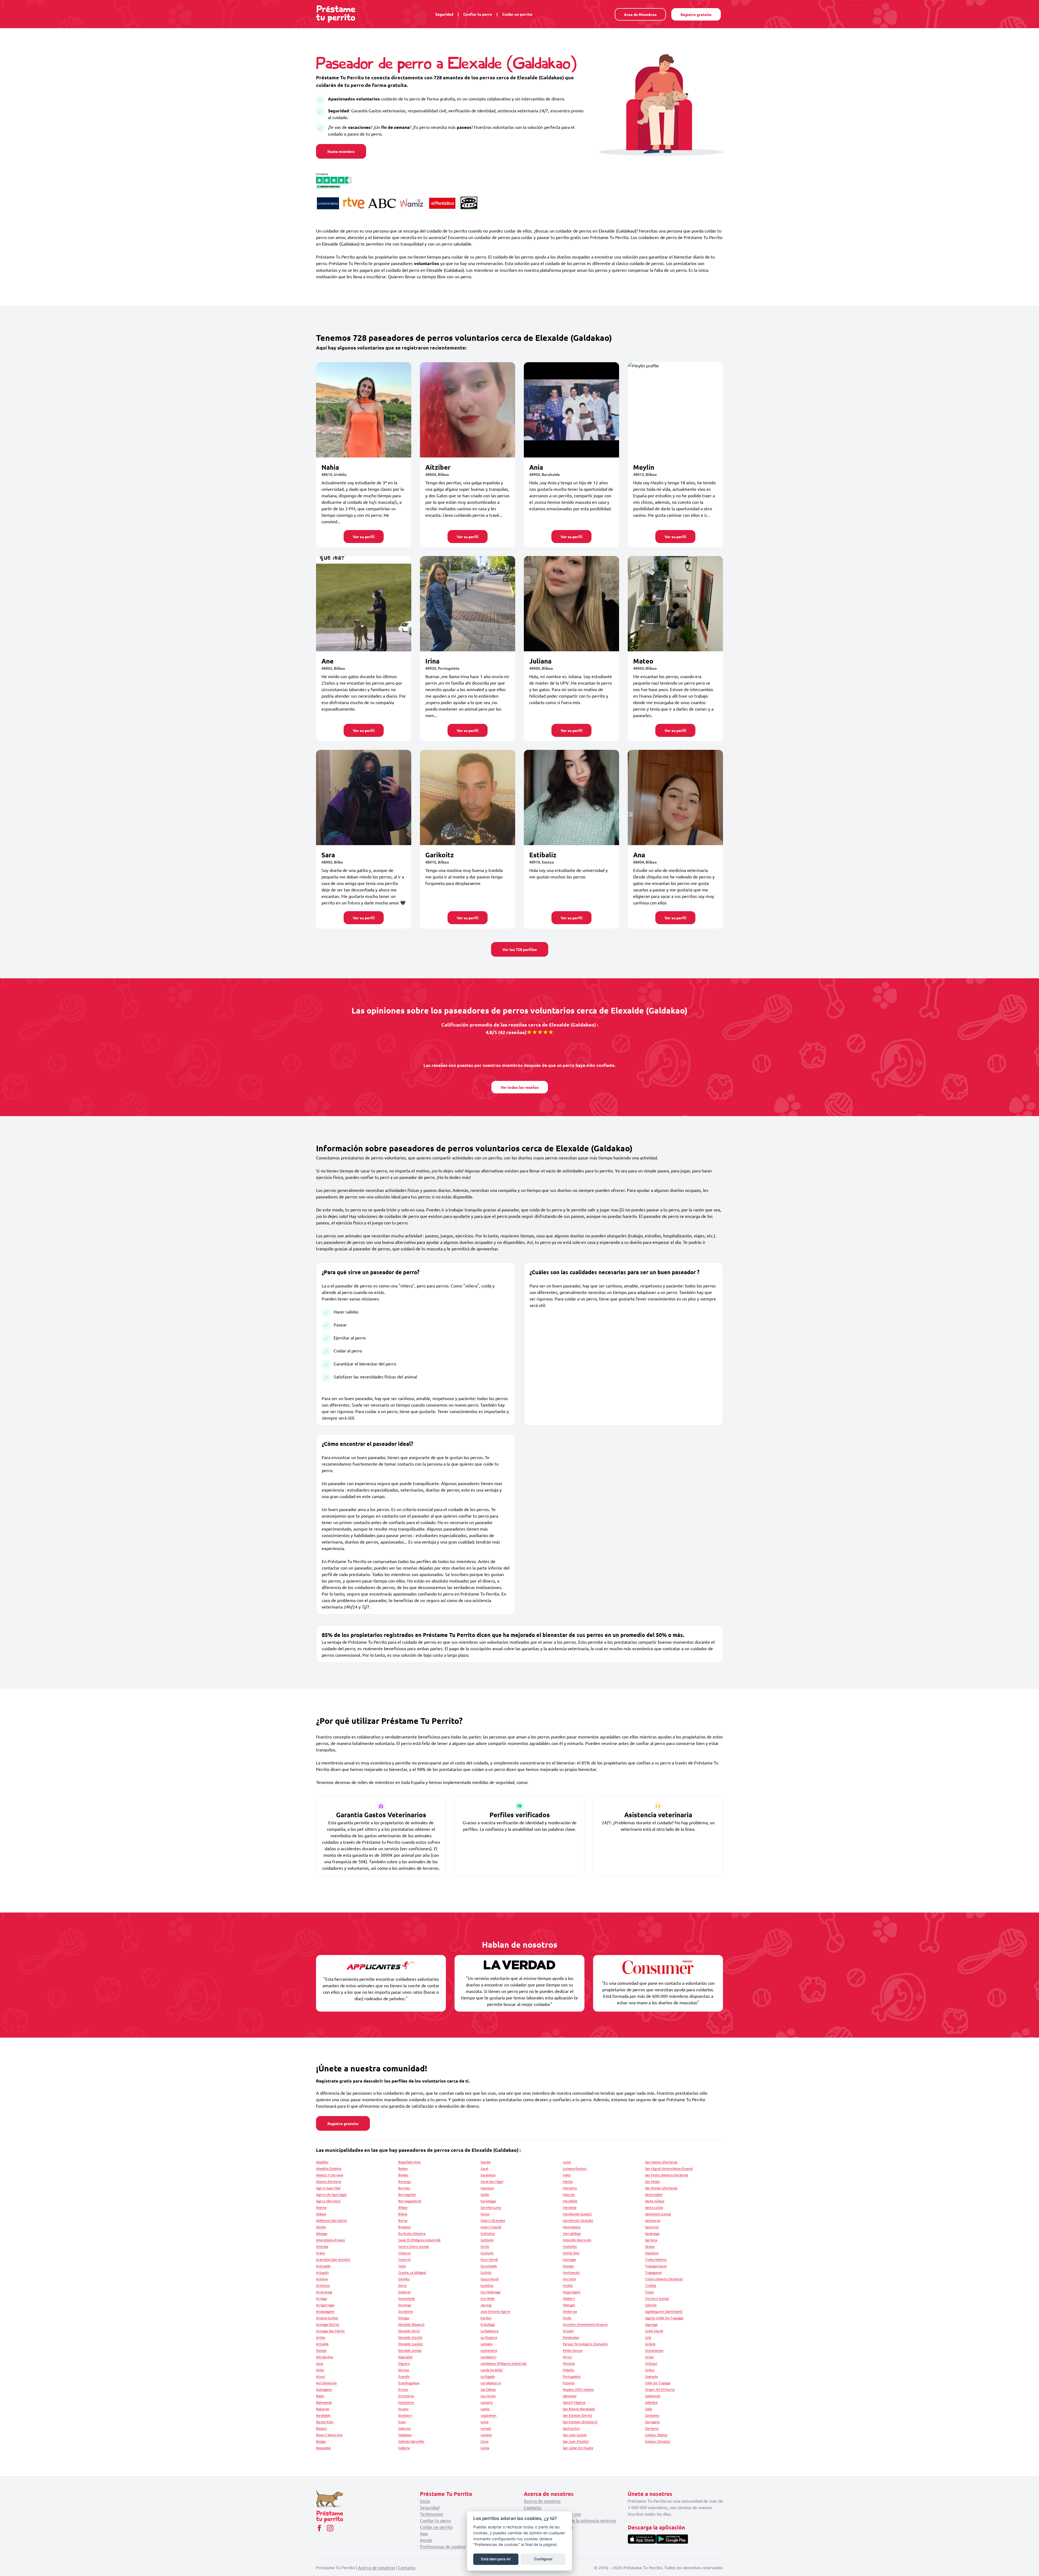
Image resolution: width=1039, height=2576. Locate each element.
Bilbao (403, 2207)
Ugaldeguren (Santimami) (664, 2311)
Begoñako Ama (409, 2162)
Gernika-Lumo (491, 2207)
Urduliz (650, 2344)
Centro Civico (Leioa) (414, 2246)
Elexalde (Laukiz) (411, 2344)
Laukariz (487, 2402)
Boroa (403, 2220)
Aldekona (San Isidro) (331, 2220)
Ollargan (569, 2305)
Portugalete (572, 2376)
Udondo (651, 2305)
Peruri (567, 2357)
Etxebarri (405, 2415)
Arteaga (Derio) (328, 2324)
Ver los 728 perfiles (520, 949)
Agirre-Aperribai (328, 2188)
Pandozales (571, 2337)
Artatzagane (325, 2311)
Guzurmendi (490, 2279)
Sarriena (651, 2240)
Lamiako (486, 2344)
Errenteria (406, 2396)
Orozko (568, 2331)
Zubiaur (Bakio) (656, 2435)
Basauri (321, 2428)
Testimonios (432, 2514)
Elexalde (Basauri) (411, 2324)
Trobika (651, 2285)
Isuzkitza (487, 2285)
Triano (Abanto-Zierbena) (664, 2279)
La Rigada (488, 2376)
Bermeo (404, 2188)
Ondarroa (570, 2311)
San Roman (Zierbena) (661, 2188)
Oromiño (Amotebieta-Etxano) (585, 2324)
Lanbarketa (489, 2350)
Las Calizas (488, 2389)
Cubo (402, 2266)
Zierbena (652, 2428)
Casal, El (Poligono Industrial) (419, 2240)
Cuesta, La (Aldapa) (412, 2272)
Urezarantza (654, 2350)
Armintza (323, 2285)
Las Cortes (488, 2396)
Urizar (650, 2357)
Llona (484, 2441)
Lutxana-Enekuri (575, 2168)
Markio (568, 2181)
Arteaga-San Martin (330, 2331)
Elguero (404, 2363)
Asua (320, 2363)
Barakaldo (323, 2415)
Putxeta (569, 2383)
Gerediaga (488, 2201)
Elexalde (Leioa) (410, 2350)
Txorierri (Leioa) (657, 2298)
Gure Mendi (489, 2259)
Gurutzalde (489, 2266)
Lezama (486, 2435)
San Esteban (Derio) (577, 2415)
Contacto (532, 2507)
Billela (403, 2214)
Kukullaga (488, 2324)
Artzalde (322, 2344)
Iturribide (488, 2298)
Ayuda (426, 2540)
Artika (320, 2337)
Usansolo (652, 2376)
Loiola (485, 2448)
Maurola (569, 2194)
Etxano (403, 2409)
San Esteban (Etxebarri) (580, 2422)
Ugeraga (651, 2324)
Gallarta (404, 2448)
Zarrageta (652, 2422)
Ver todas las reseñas (520, 1087)
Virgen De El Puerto (660, 2389)
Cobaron (405, 2253)
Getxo (485, 2214)
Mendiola (570, 2207)
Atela (320, 2370)
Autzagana (324, 2389)
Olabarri (569, 2298)
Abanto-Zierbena (329, 2181)
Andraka (322, 2246)
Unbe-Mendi (654, 2331)
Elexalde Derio (409, 2331)
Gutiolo (486, 2272)
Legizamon (489, 2415)
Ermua (403, 2389)
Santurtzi (652, 2227)
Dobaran (405, 2292)
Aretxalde (323, 2266)
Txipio (650, 2292)
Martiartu (570, 2188)
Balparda (323, 2409)
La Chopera (489, 2337)
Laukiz (485, 2409)
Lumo (567, 2162)
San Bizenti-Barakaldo (579, 2409)
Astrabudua (325, 2357)
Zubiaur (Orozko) (658, 2441)
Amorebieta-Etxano (331, 2240)
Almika (321, 2227)
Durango (405, 2305)
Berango (405, 2181)
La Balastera (489, 2331)
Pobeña (568, 2370)
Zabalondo (653, 2396)
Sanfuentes (571, 2428)
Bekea (403, 2168)
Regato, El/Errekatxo (578, 2389)
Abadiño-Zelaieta (329, 2168)
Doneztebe (407, 2298)
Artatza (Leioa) (327, 2318)
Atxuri (321, 2376)
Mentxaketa (572, 2227)
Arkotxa (322, 2279)
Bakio (320, 2396)
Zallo (649, 2409)
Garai (484, 2168)
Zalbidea (651, 2402)
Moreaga (569, 2259)
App (424, 2533)
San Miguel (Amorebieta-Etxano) (669, 2168)
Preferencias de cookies (443, 2546)
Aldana (321, 2214)
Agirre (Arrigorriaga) (331, 2194)
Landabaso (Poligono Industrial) (504, 2363)
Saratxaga (652, 2233)
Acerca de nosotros (542, 2501)
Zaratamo (652, 2415)
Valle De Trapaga (658, 2383)
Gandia (486, 2162)
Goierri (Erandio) (493, 2220)
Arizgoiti (322, 2272)
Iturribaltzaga (491, 2292)
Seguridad (444, 14)
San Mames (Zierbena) (661, 2162)
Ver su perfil (364, 537)
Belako (403, 2175)
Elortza (404, 2370)
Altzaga (322, 2233)
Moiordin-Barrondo (577, 2240)
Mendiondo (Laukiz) (577, 2214)
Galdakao (405, 2435)
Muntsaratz (571, 2272)
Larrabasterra (491, 2383)
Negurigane (572, 2292)
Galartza (404, 2428)
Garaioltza (488, 2175)
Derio (402, 2285)
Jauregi (486, 2305)
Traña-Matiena (656, 2259)
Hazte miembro (341, 151)
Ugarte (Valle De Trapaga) (664, 2318)
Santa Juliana (655, 2201)
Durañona (406, 2311)
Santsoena (653, 2220)
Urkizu (650, 2370)
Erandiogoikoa (409, 2383)
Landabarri (488, 2357)
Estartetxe (406, 2402)
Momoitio (570, 2246)
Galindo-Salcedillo (411, 2441)
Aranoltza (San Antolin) (333, 2259)
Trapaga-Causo (656, 2266)
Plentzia (569, 2363)
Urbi (648, 2337)
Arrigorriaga (325, 2305)
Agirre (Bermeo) (328, 2201)
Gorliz (485, 2246)
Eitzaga (404, 2318)
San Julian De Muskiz (578, 2448)
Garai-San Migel (492, 2181)
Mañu (567, 2175)
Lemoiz (486, 2428)
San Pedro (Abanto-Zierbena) (667, 2175)
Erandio (404, 2376)
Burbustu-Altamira (412, 2233)
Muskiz (568, 2285)
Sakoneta (570, 2396)
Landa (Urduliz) (492, 2370)
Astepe (321, 2350)
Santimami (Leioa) (658, 2214)
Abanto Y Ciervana (330, 2175)
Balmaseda (324, 2402)
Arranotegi (324, 2292)
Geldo (485, 2194)
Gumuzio (487, 2253)
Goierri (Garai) (491, 2227)
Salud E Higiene (574, 2402)
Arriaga (321, 2298)
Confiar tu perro (478, 14)
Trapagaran (653, 2272)
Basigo (321, 2441)
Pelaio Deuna (573, 2350)
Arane (320, 2253)
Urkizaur (651, 2363)
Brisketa (404, 2227)
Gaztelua (487, 2188)
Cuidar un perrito (517, 14)
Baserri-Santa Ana (329, 2435)
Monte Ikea (571, 2253)
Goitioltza (488, 2233)
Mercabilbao (572, 2233)
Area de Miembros (640, 14)
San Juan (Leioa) (575, 2435)
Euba (402, 2422)
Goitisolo (487, 2240)
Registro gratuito (696, 14)
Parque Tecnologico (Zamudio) (585, 2344)
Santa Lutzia (654, 2207)
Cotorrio (405, 2259)
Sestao (650, 2246)
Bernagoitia (407, 2194)
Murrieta (569, 2279)
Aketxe (321, 2207)
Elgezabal (405, 2357)
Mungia (568, 2266)
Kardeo (486, 2318)
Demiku (404, 2279)
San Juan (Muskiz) (576, 2441)
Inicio (425, 2501)
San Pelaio (652, 2181)
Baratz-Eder (325, 2422)
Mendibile (570, 2201)
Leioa (484, 2422)
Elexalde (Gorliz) (410, 2337)
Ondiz (567, 2318)
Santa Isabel (654, 2194)
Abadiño (322, 2162)
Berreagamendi (410, 2201)
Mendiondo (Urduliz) (578, 2220)
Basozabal (323, 2448)
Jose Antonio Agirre (495, 2311)
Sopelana (652, 2253)
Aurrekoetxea (326, 2383)
